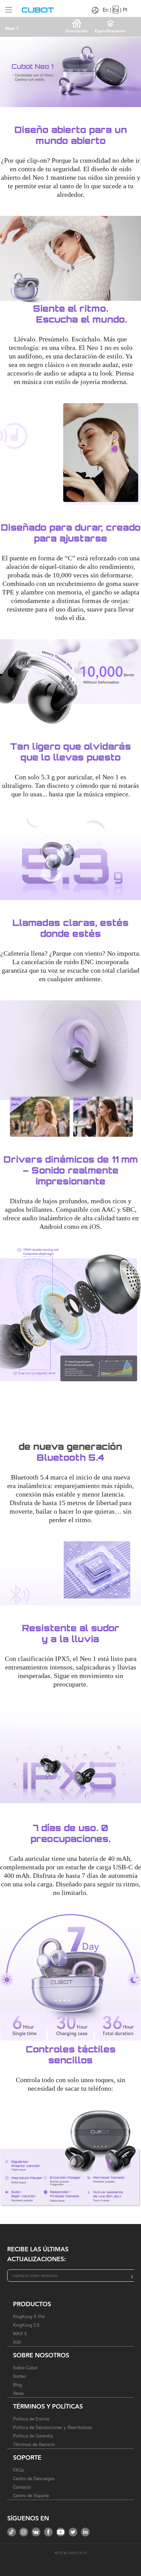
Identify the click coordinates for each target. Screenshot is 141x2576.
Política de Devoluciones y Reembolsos (53, 2427)
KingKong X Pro (29, 2316)
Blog (17, 2384)
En (106, 10)
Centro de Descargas (34, 2478)
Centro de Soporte (31, 2495)
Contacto (22, 2487)
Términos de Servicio (34, 2444)
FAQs (19, 2470)
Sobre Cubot (25, 2367)
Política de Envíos (31, 2419)
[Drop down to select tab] (7, 7)
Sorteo (20, 2376)
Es (116, 10)
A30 (17, 2342)
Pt (125, 10)
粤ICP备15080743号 (71, 2553)
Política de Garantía (33, 2436)
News (18, 2393)
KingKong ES (26, 2325)
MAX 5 (20, 2333)
